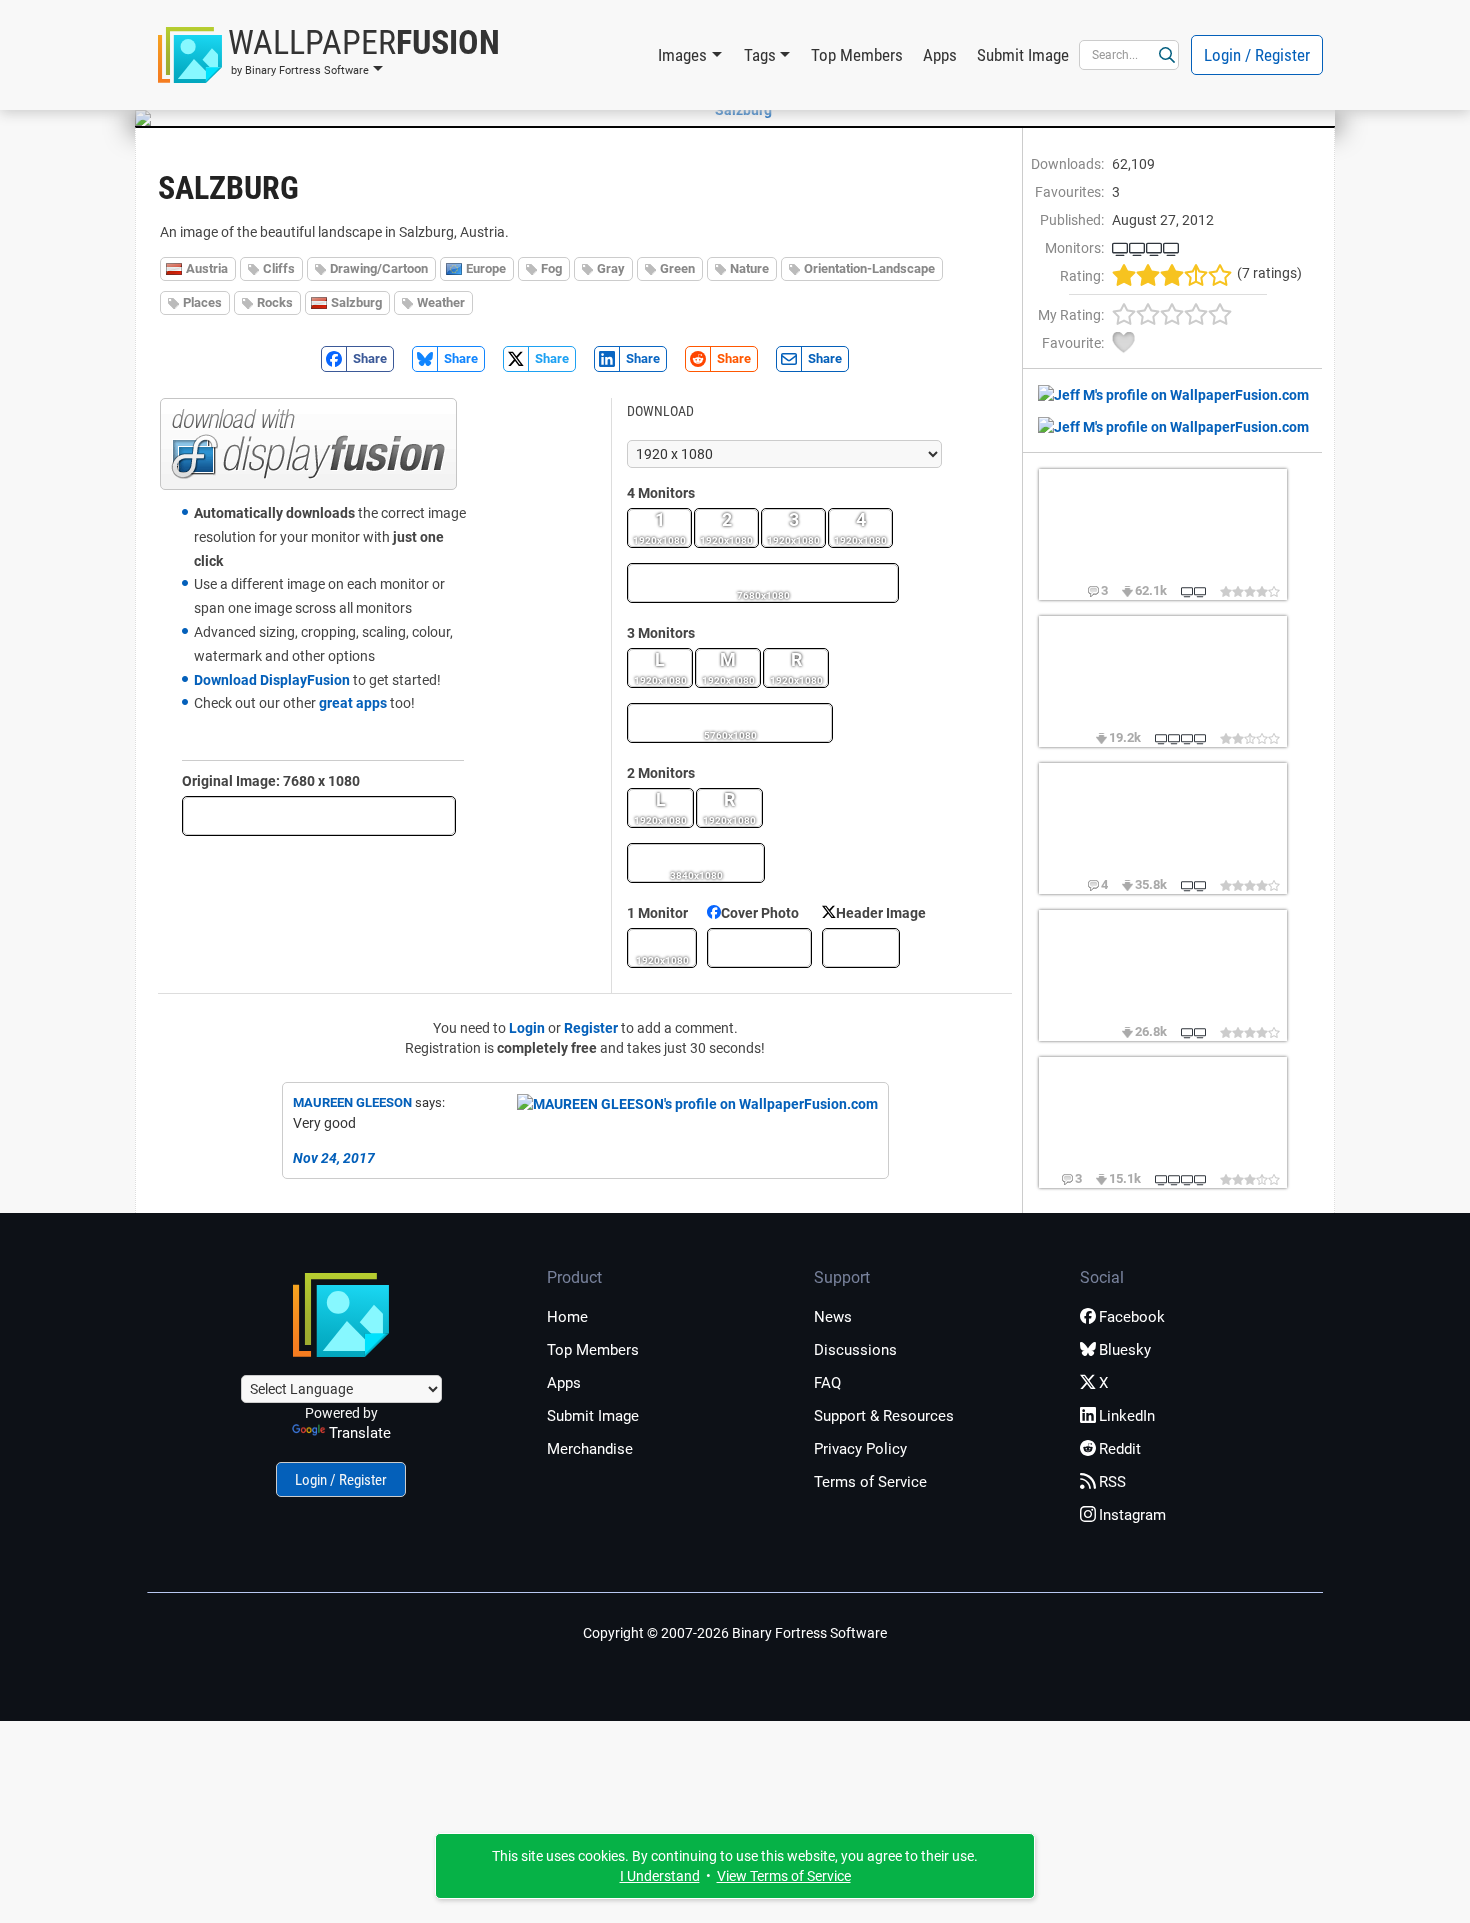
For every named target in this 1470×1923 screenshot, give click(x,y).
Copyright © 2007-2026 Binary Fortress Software (735, 1633)
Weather (441, 302)
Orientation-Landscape (869, 268)
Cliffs (279, 268)
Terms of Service (870, 1482)
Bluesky (1125, 1350)
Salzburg (356, 302)
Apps (940, 55)
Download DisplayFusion (272, 680)
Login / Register (1257, 55)
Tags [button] (760, 55)
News (833, 1317)
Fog (551, 268)
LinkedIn (1127, 1416)
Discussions (855, 1350)
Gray (611, 268)
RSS (1112, 1482)
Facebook (1132, 1317)
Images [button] (682, 55)
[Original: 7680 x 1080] (319, 816)
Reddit (1120, 1449)
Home (567, 1317)
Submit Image (1023, 55)
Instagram (1132, 1515)
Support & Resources (884, 1416)
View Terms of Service (784, 1876)
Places (202, 302)
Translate (360, 1433)
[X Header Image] (861, 948)
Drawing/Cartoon (379, 268)
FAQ (827, 1383)
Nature (749, 268)
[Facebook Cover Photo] (759, 948)
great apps (353, 703)
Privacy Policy (860, 1449)
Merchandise (590, 1449)
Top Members (857, 55)
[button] (329, 55)
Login (527, 1028)
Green (677, 268)
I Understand (660, 1876)
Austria (207, 268)
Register (591, 1028)
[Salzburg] (735, 110)
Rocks (275, 302)
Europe (486, 268)
